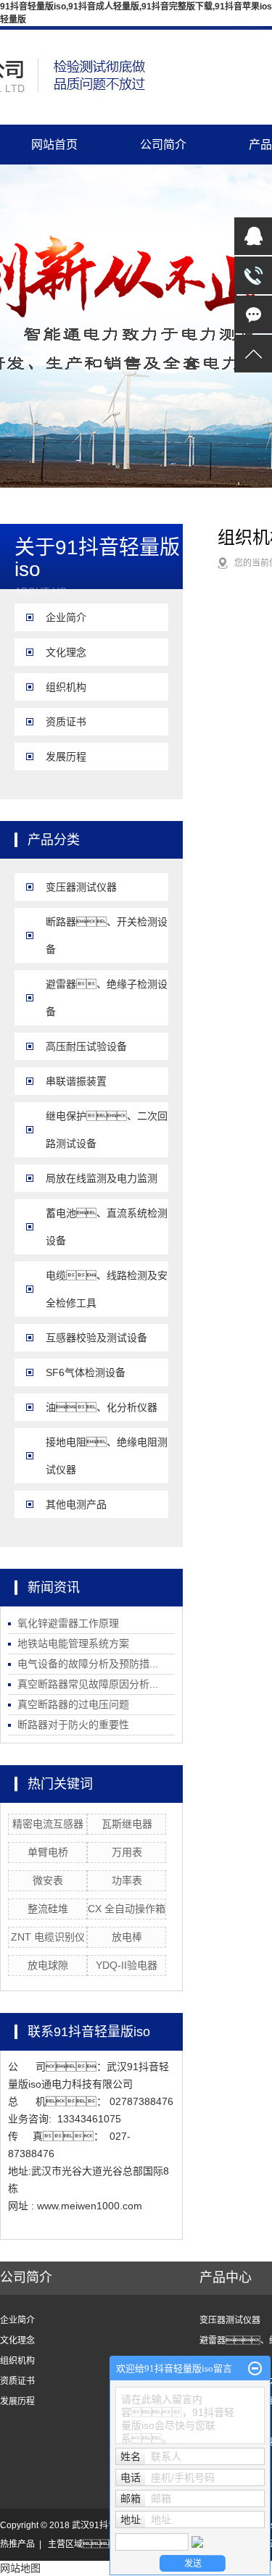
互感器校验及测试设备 (96, 1338)
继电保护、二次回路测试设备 (107, 1130)
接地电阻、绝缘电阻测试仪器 (107, 1456)
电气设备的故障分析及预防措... (88, 1664)
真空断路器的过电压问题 (73, 1704)
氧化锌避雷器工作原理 (68, 1623)
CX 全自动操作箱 (127, 1909)
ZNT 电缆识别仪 (48, 1937)
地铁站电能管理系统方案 (73, 1643)
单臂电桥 (48, 1852)
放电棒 (127, 1937)
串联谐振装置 (76, 1081)
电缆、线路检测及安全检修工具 (107, 1289)
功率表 (127, 1880)
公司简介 (163, 145)
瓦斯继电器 (127, 1824)
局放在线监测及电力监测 (102, 1178)
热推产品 (17, 2544)
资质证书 (66, 722)
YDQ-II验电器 (127, 1965)
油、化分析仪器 (102, 1407)
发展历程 (66, 756)
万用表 (127, 1852)
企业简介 (66, 617)
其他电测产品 (76, 1504)
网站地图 (20, 2568)
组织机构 (66, 687)
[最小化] (255, 2369)
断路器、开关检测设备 (107, 935)
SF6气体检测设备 (86, 1372)
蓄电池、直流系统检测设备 (107, 1227)
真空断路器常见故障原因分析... (88, 1684)
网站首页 (54, 145)
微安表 (48, 1880)
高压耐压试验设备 (86, 1046)
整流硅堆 (48, 1909)
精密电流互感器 (48, 1824)
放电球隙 (48, 1965)
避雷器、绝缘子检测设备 (107, 998)
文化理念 (66, 652)
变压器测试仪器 (81, 887)
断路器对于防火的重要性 (73, 1725)
